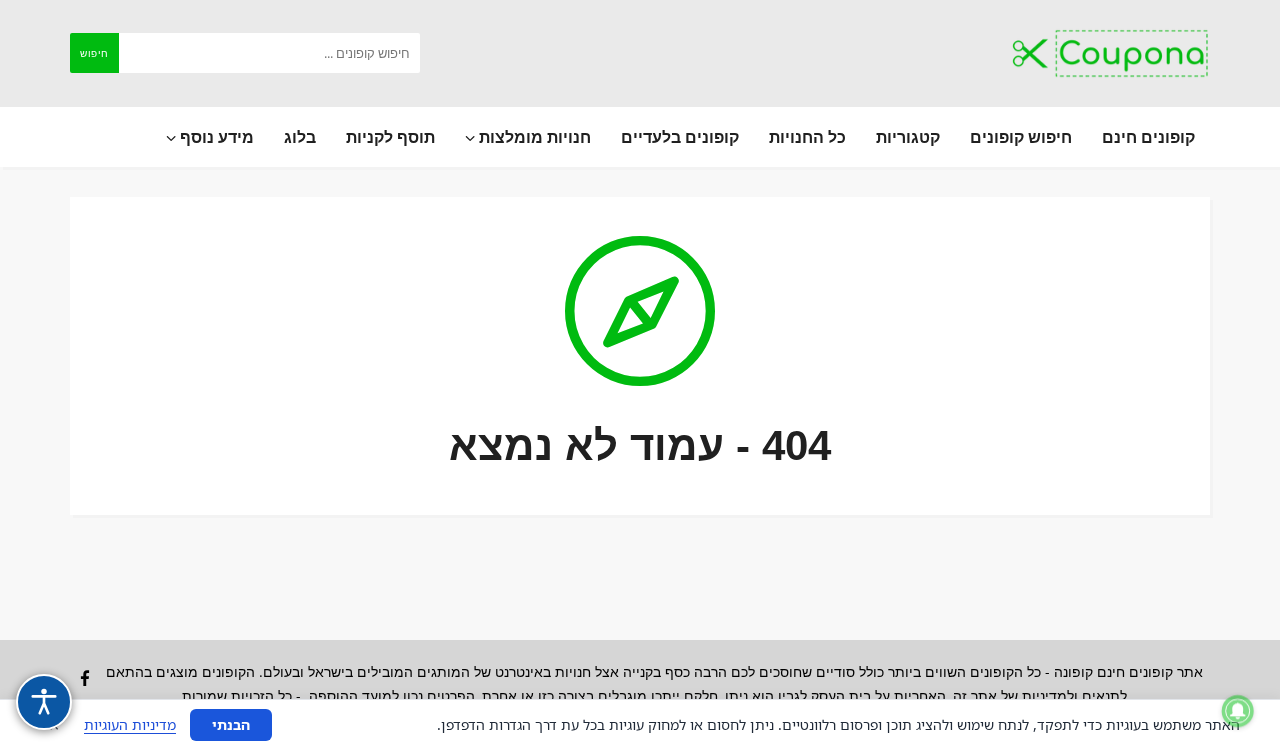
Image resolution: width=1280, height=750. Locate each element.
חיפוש (94, 53)
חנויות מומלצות (533, 137)
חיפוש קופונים (1021, 137)
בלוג (300, 137)
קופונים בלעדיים (680, 137)
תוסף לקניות (390, 137)
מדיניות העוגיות (130, 724)
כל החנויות (807, 137)
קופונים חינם (1148, 137)
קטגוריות (908, 137)
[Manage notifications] (1238, 711)
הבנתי (231, 724)
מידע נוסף (215, 137)
